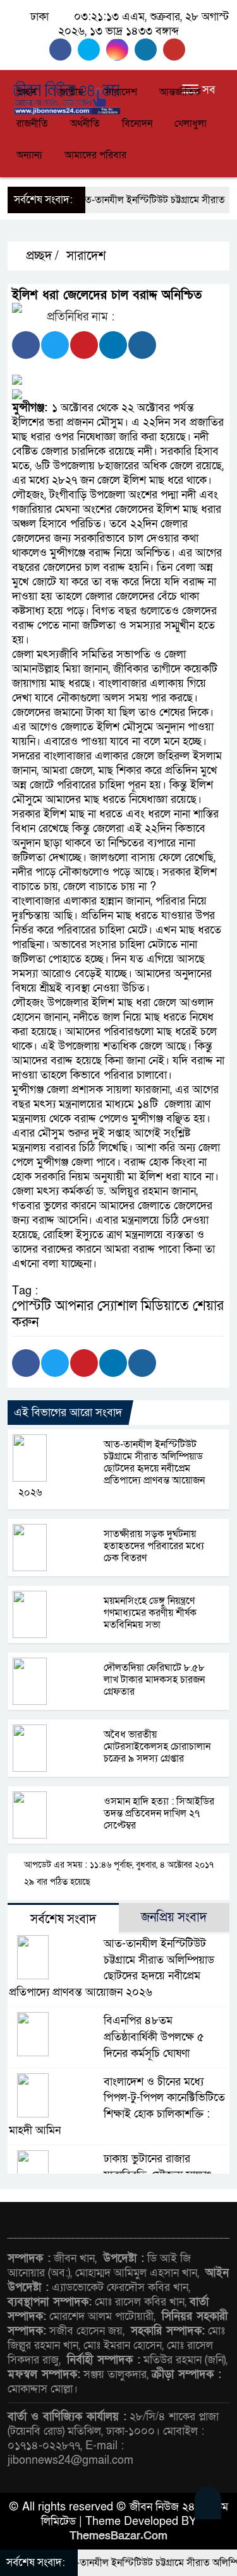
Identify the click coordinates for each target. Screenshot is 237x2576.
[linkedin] (149, 50)
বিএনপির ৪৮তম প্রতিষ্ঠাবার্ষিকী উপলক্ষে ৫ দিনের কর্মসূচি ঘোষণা (154, 2037)
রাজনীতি (32, 124)
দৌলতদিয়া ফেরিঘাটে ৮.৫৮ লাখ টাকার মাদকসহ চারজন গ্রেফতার (154, 1680)
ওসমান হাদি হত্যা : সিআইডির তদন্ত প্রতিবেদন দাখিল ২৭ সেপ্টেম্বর (159, 1813)
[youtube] (176, 50)
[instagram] (120, 50)
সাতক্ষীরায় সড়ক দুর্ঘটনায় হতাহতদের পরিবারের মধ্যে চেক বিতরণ (154, 1546)
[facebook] (64, 50)
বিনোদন (137, 124)
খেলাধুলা (191, 124)
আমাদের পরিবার (95, 155)
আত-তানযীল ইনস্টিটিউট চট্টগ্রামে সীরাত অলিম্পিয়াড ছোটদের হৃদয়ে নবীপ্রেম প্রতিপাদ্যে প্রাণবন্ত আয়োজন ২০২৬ (112, 1468)
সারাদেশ (121, 92)
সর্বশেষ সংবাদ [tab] (63, 1919)
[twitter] (92, 50)
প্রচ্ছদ (27, 92)
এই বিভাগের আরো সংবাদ (68, 1413)
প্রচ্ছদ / (41, 256)
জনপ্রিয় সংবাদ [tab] (174, 1917)
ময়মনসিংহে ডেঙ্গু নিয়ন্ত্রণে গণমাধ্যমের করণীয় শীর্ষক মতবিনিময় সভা (150, 1613)
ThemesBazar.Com (118, 2536)
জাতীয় (71, 92)
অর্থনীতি (85, 124)
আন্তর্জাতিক (180, 92)
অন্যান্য (29, 155)
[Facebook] (26, 345)
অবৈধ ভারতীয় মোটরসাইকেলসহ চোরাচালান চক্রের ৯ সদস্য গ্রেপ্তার (157, 1747)
